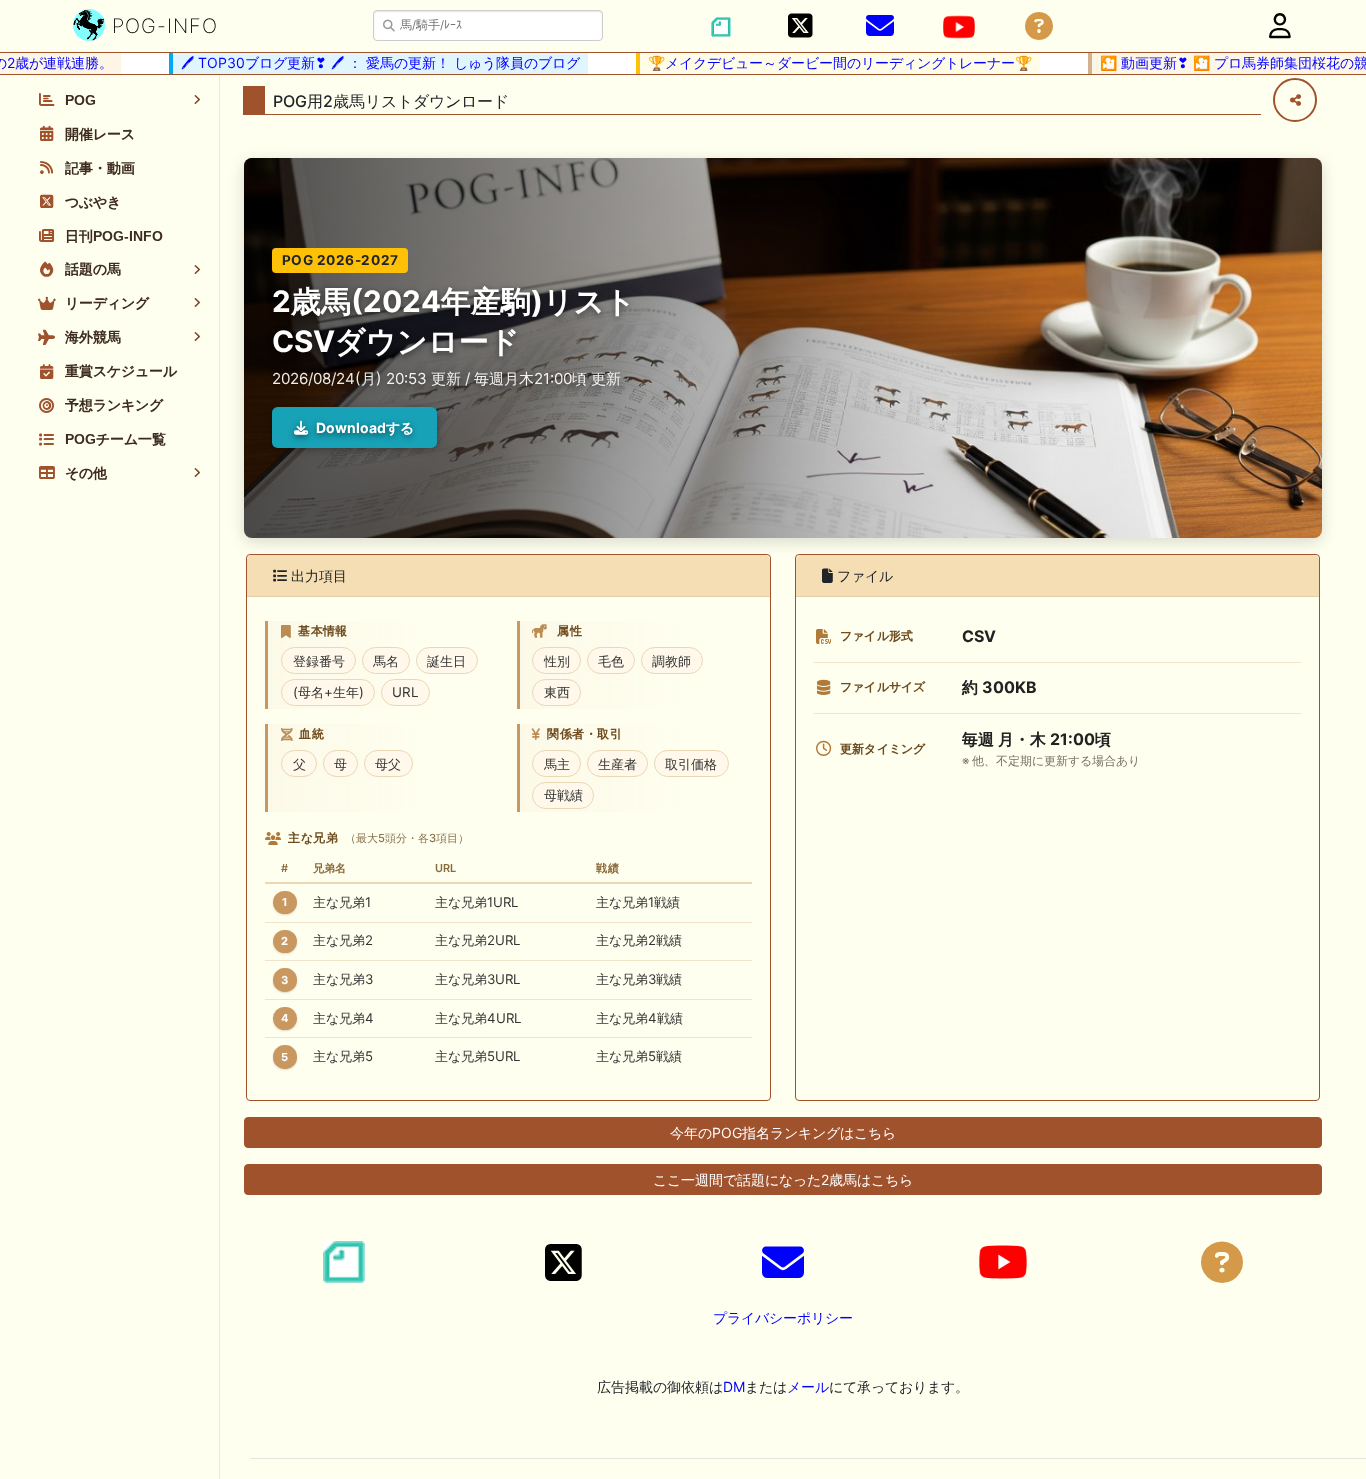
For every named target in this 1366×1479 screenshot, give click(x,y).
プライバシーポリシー (783, 1317)
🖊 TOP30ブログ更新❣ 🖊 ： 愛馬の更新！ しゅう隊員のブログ (357, 62)
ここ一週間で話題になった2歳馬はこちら (783, 1179)
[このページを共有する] (1295, 100)
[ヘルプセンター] (1039, 26)
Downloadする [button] (365, 427)
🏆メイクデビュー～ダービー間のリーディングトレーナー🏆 (817, 62)
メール (808, 1386)
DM (734, 1386)
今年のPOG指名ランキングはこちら (783, 1132)
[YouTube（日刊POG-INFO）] (959, 27)
